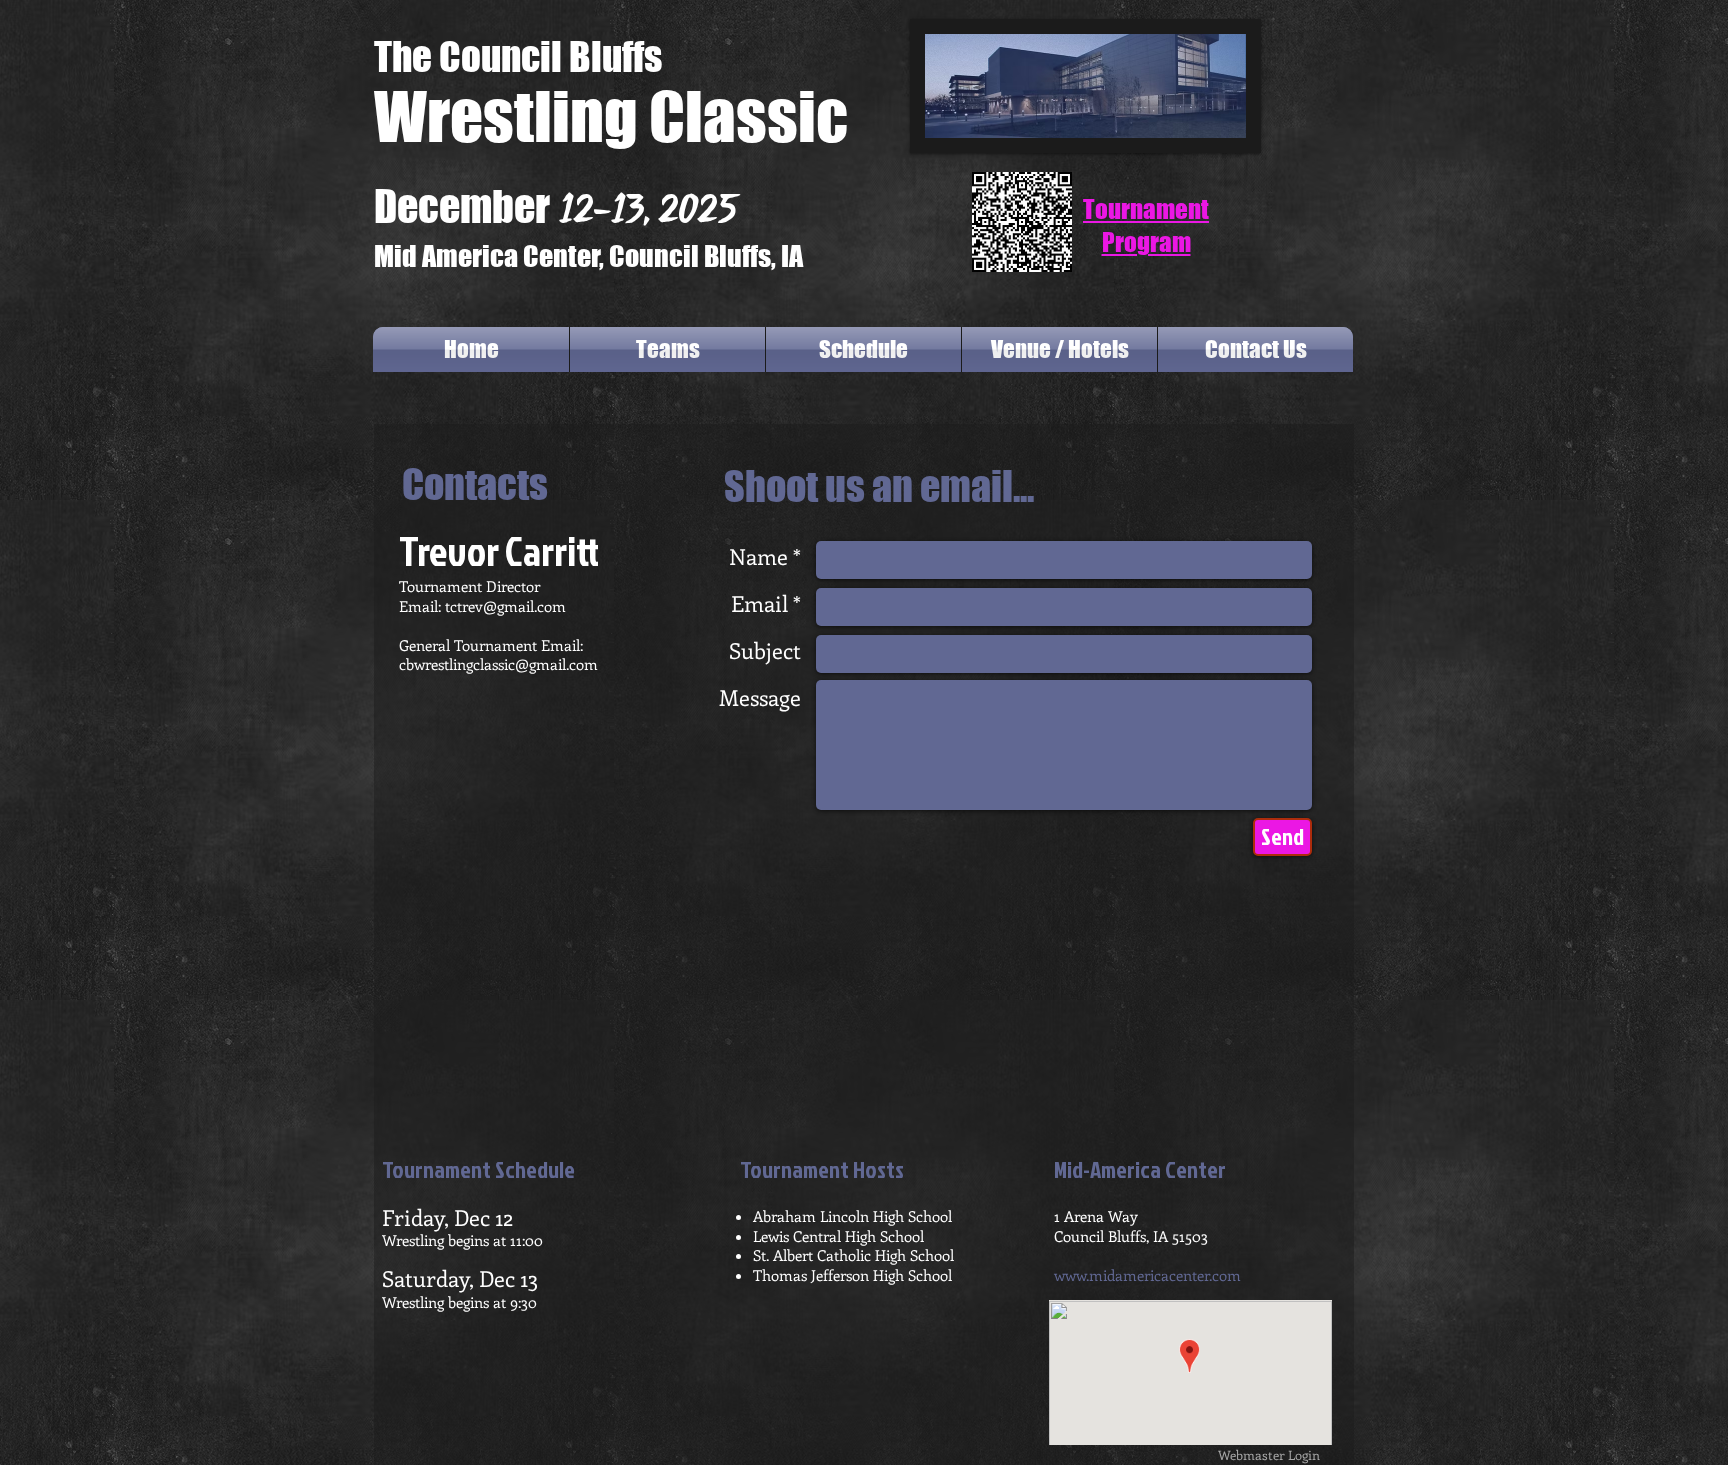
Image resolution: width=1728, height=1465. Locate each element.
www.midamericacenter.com (1147, 1275)
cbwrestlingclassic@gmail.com (498, 664)
